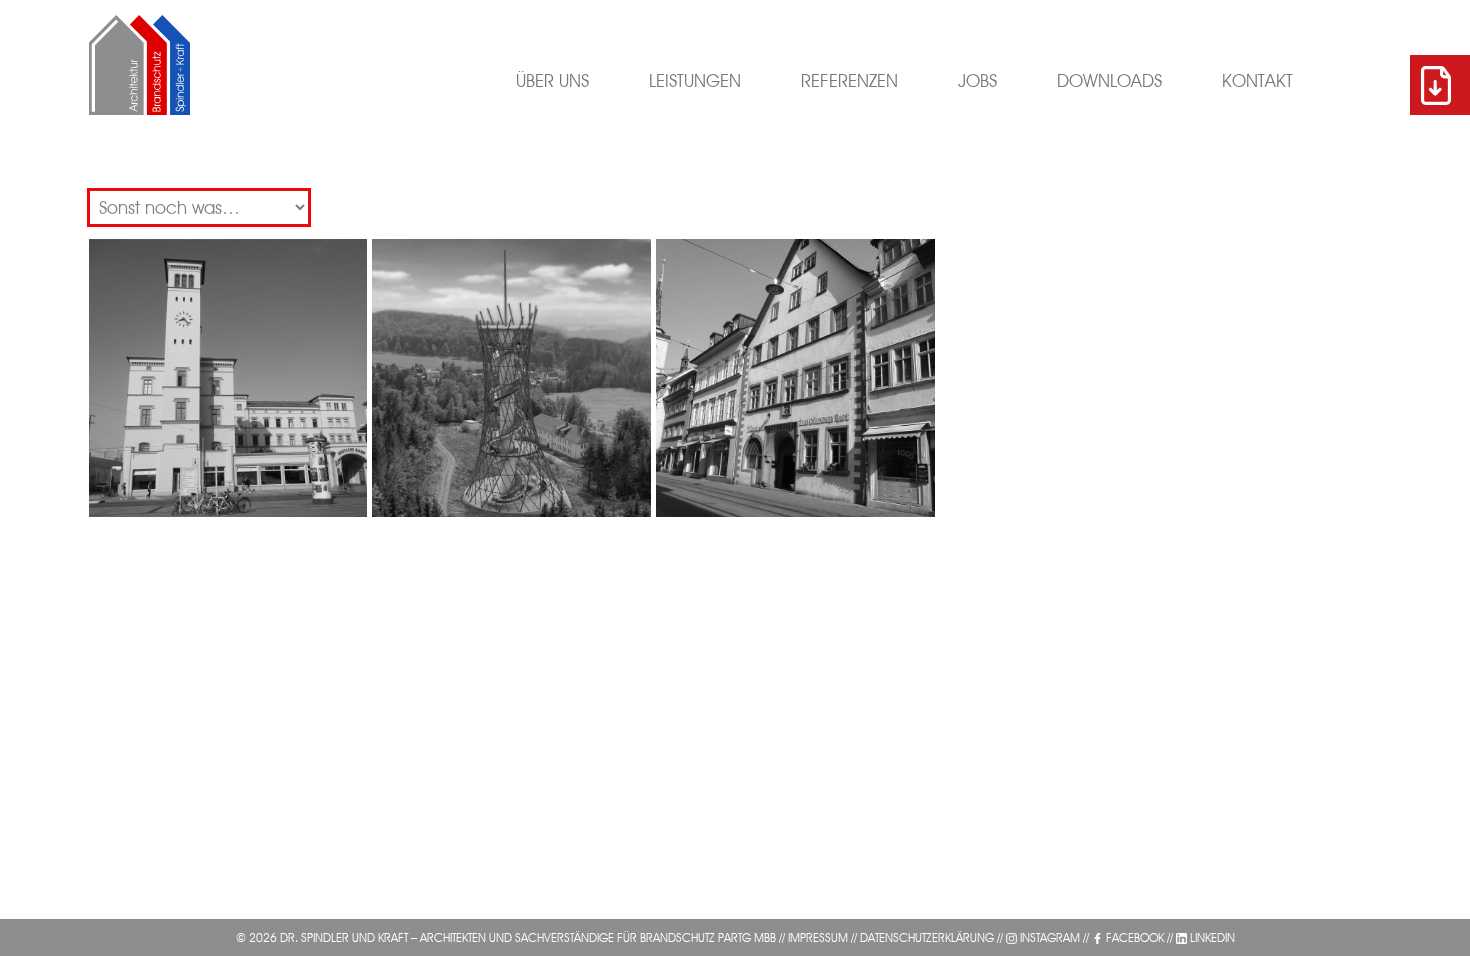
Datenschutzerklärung (927, 937)
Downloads (1109, 80)
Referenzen (849, 80)
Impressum (818, 937)
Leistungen (695, 80)
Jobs (977, 80)
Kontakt (1257, 80)
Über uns (552, 80)
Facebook (1135, 937)
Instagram (1050, 937)
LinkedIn (1212, 937)
